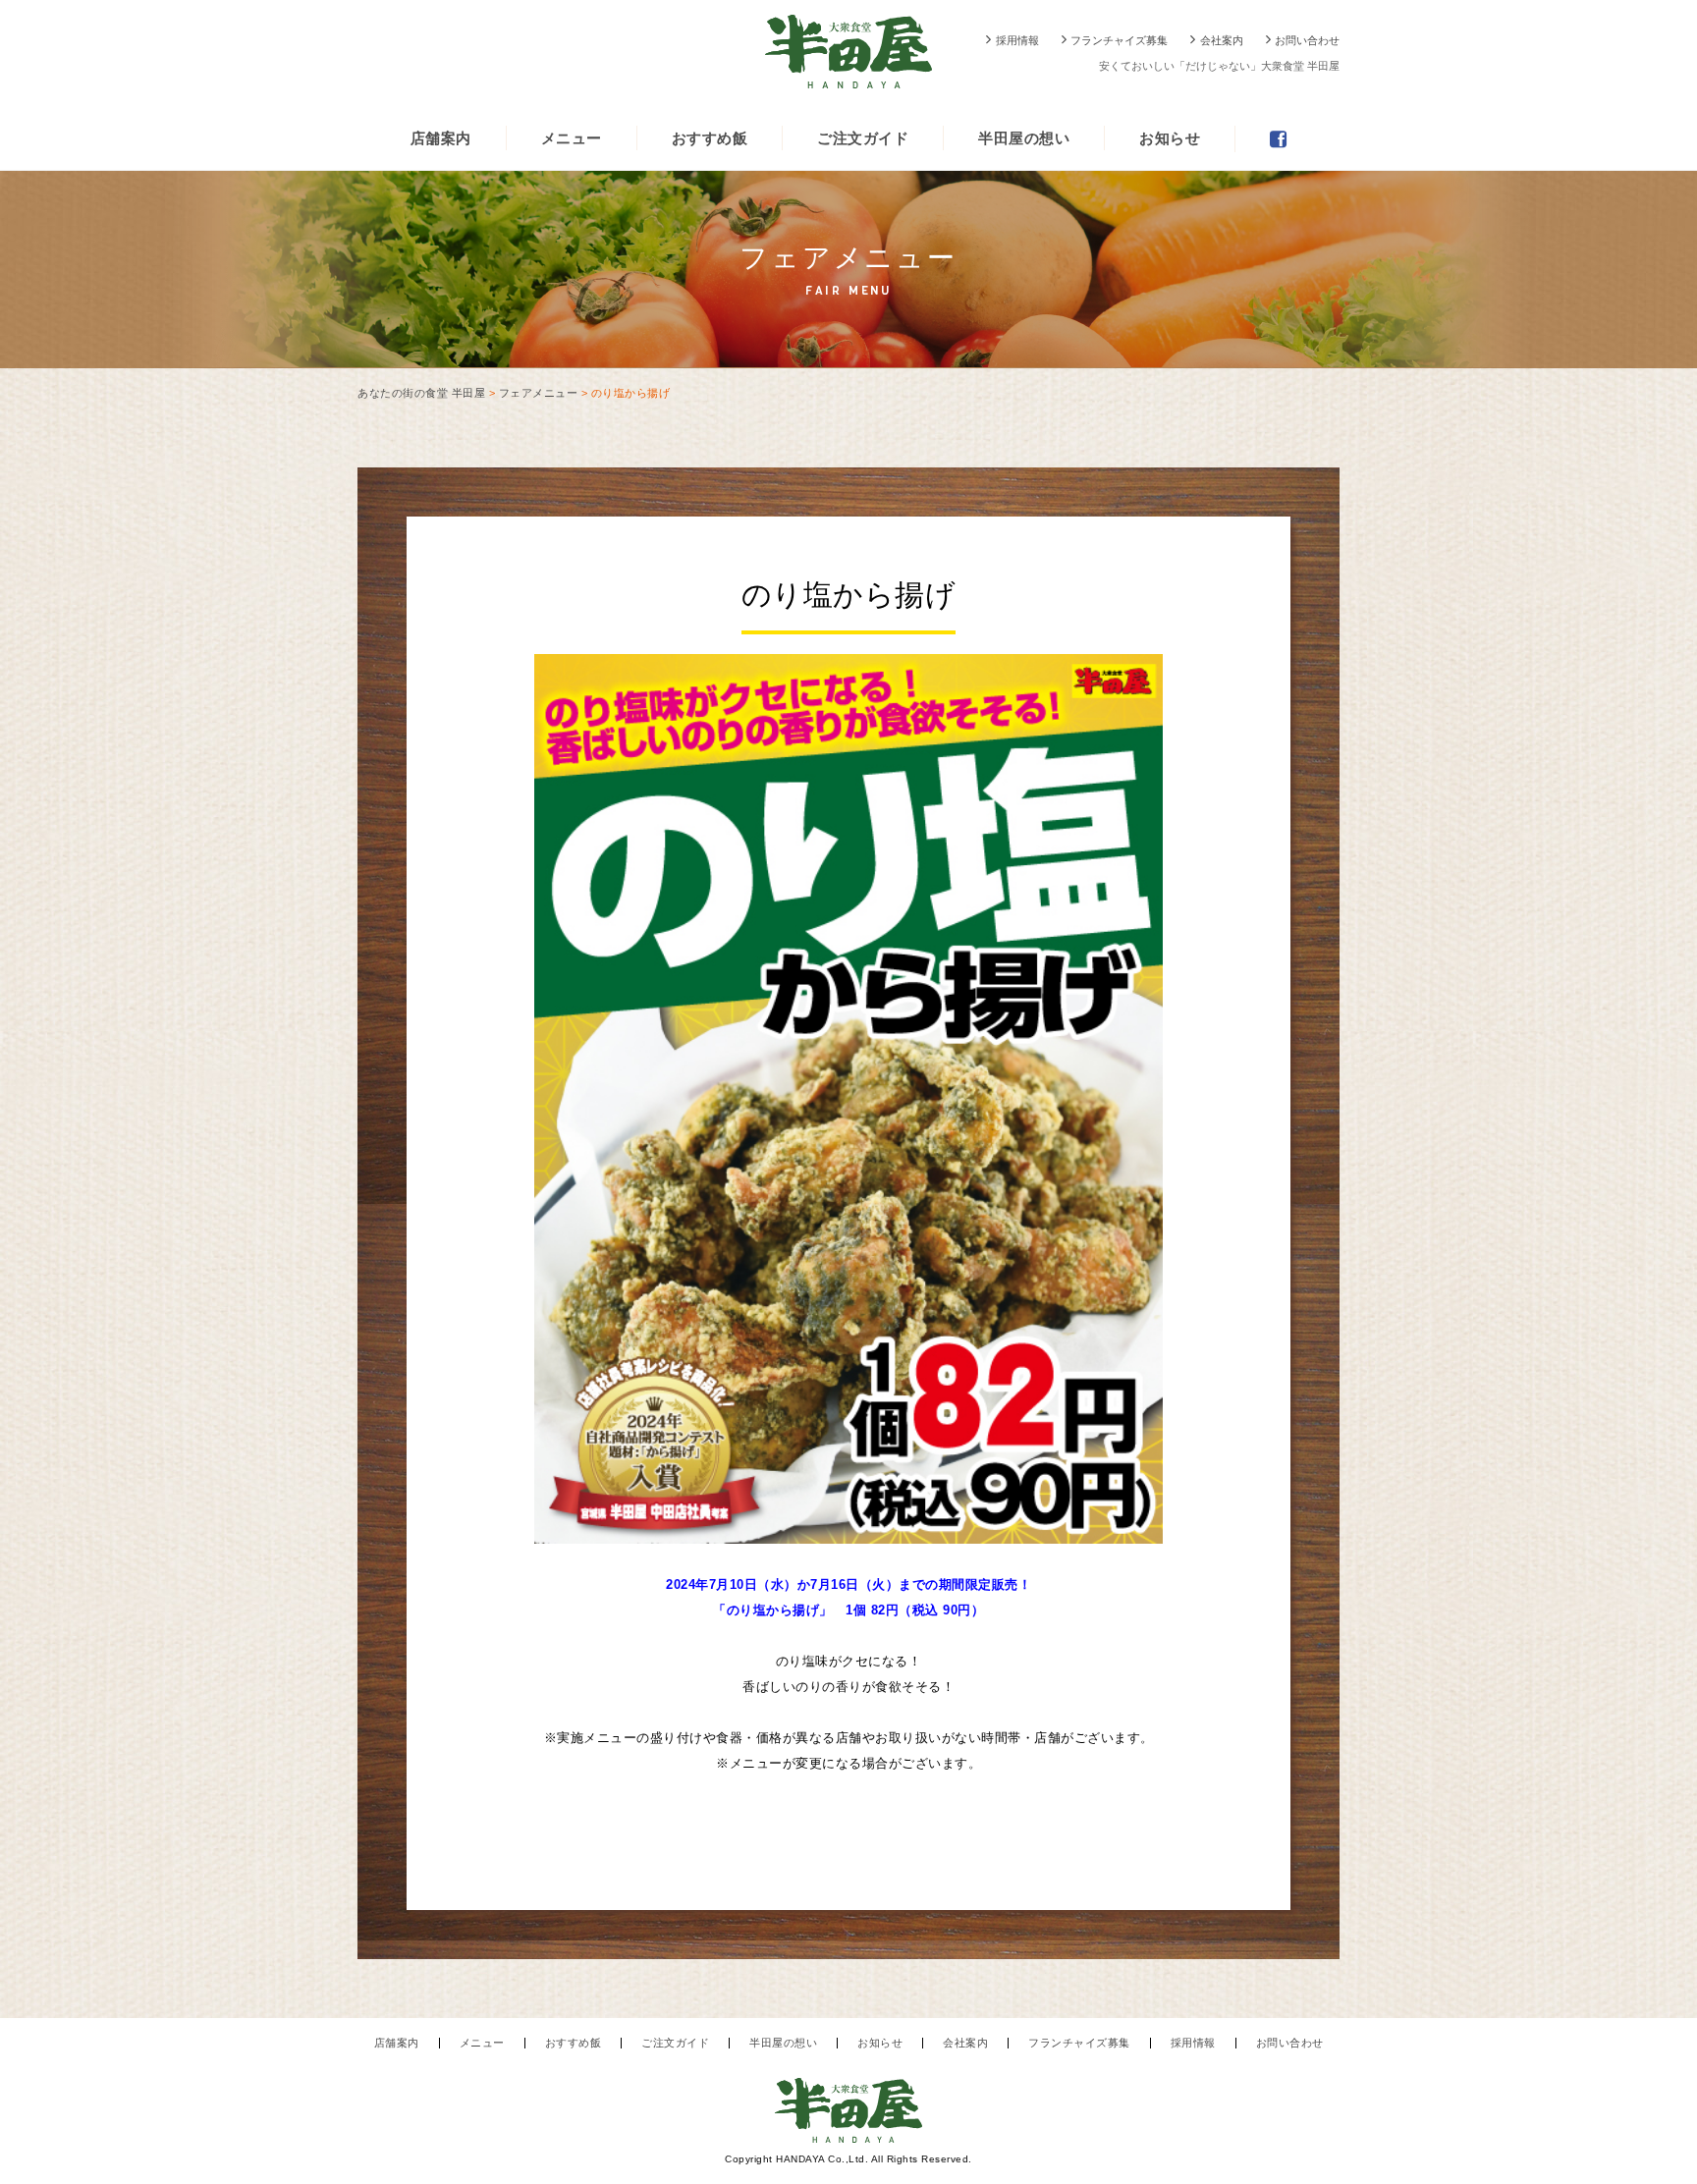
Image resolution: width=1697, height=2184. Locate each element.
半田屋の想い (1024, 138)
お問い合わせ (1307, 40)
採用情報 (1017, 40)
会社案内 (1222, 40)
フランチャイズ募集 (1119, 40)
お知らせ (1170, 138)
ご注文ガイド (863, 138)
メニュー (572, 138)
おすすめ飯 (710, 138)
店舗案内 (441, 138)
